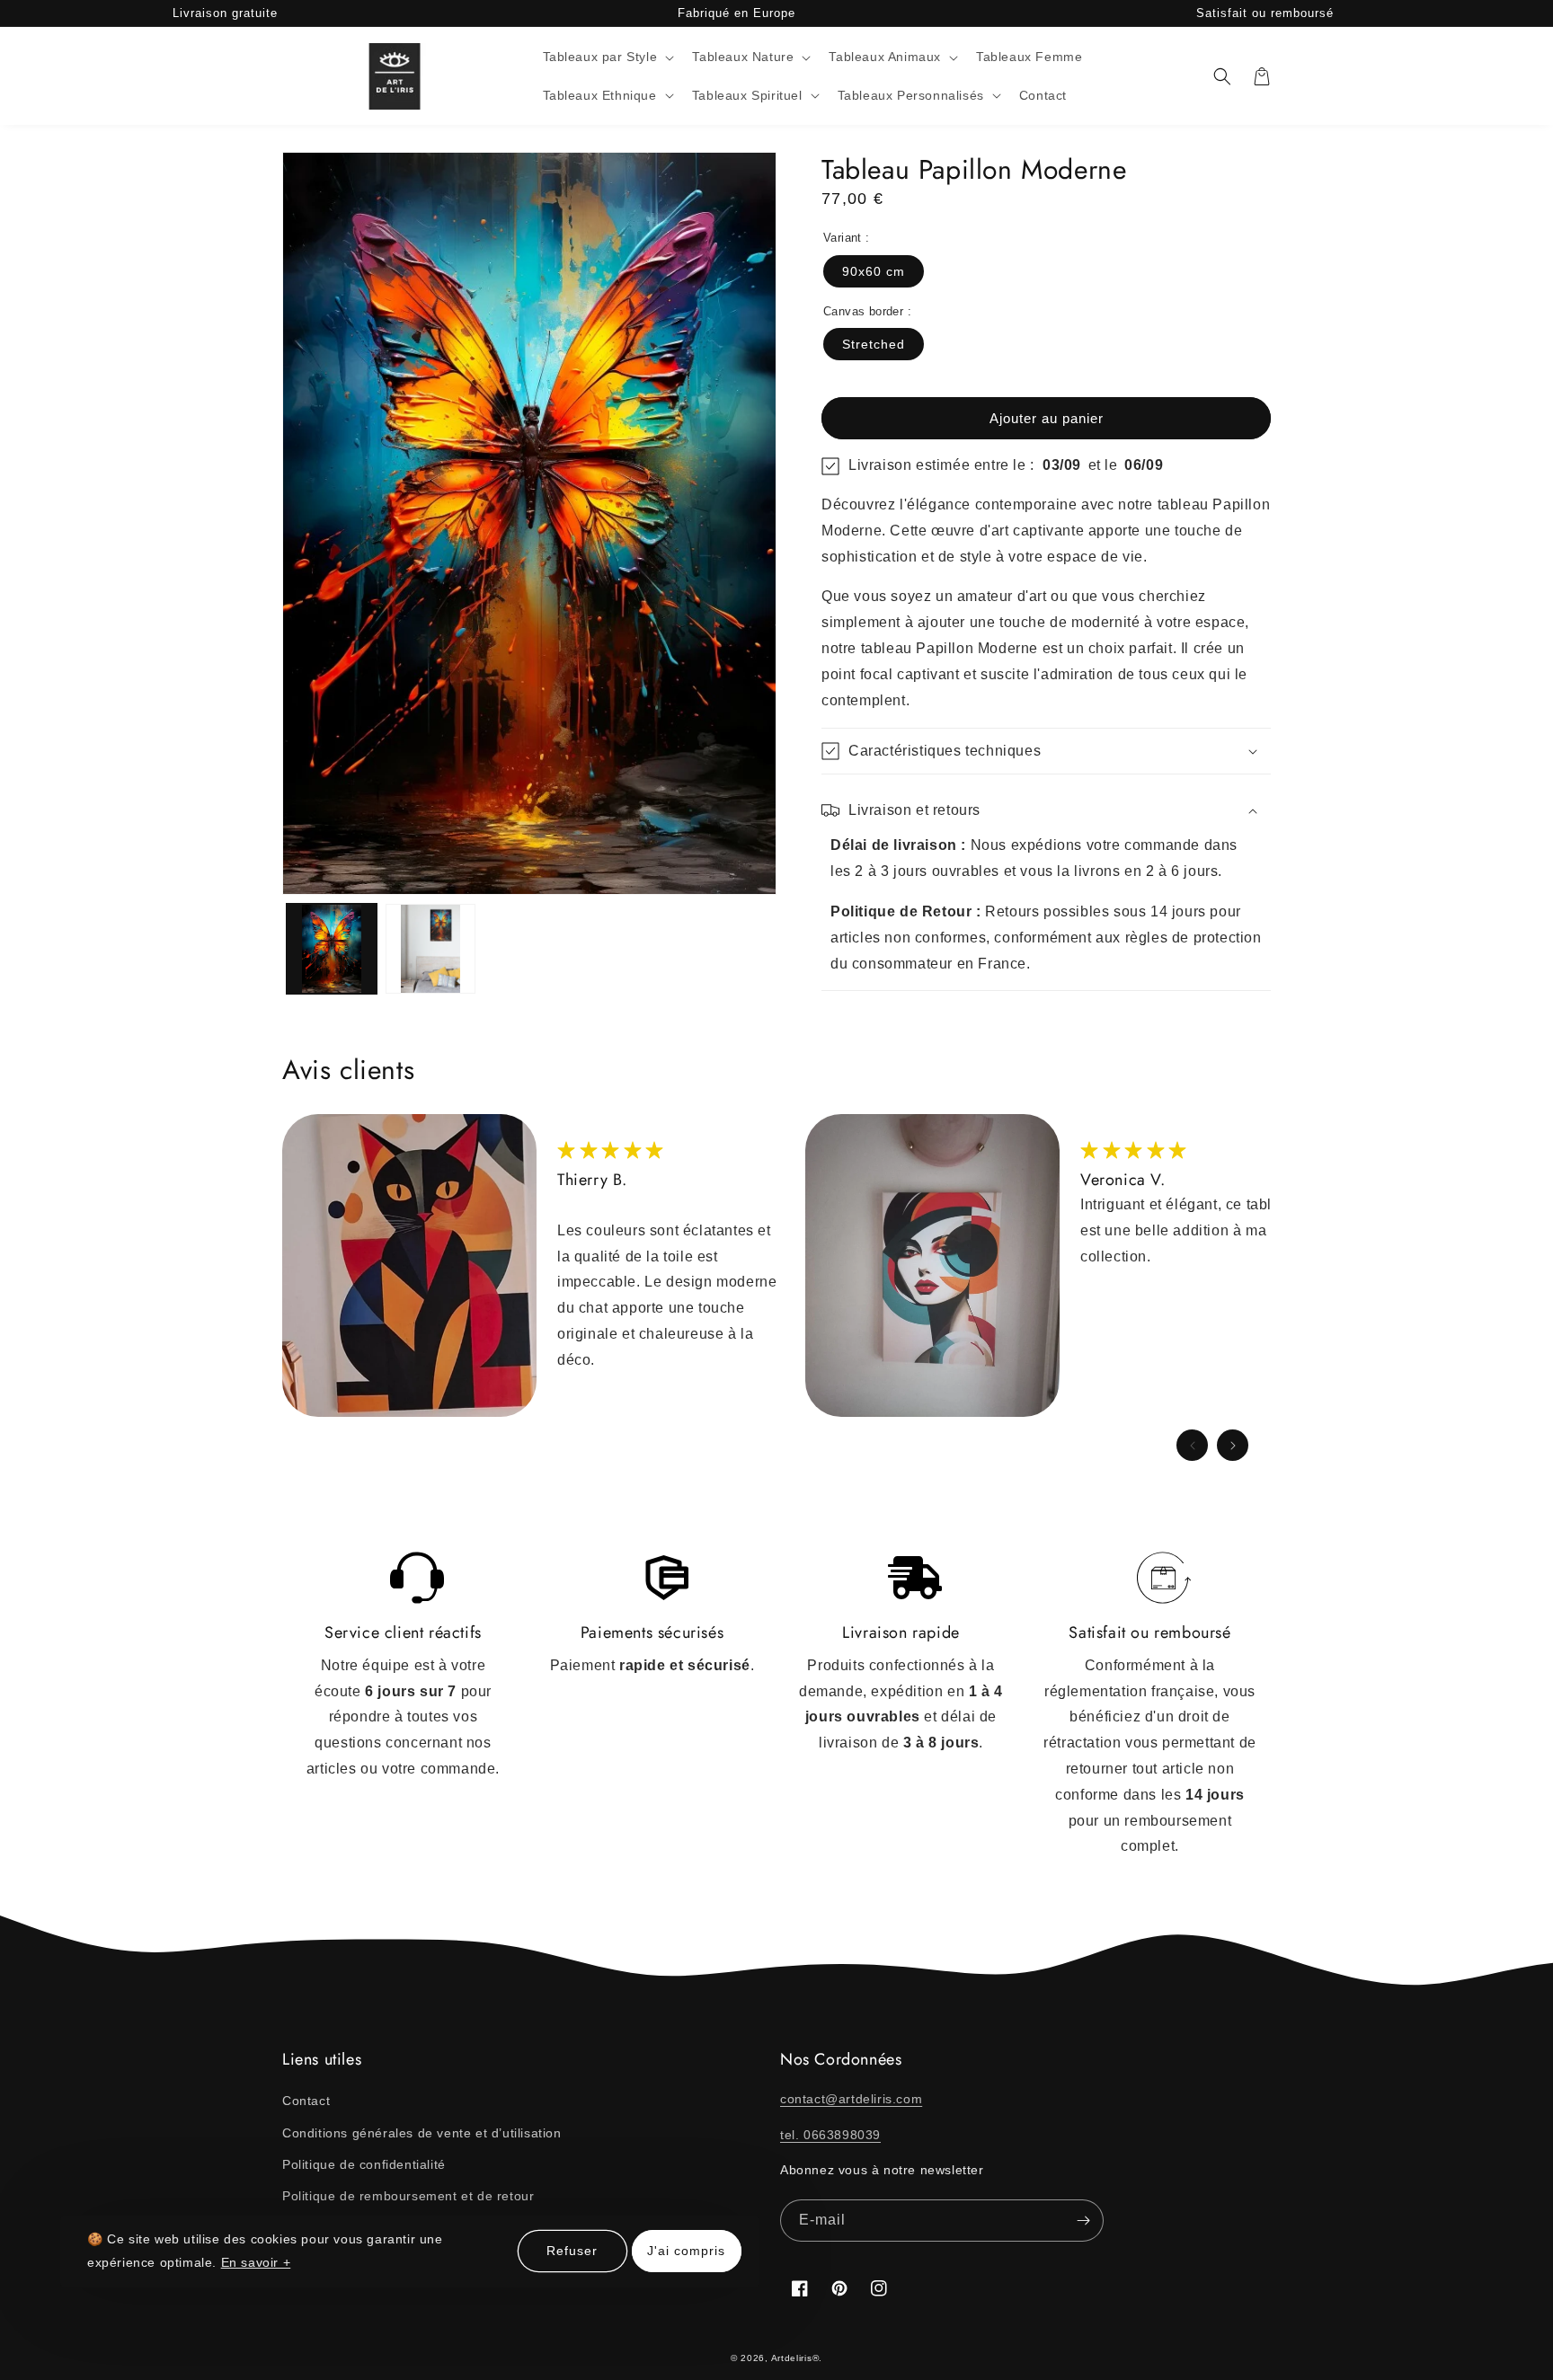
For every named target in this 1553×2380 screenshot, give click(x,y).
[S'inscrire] (1083, 2221)
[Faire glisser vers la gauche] (1192, 1445)
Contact (306, 2101)
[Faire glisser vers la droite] (1233, 1445)
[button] (607, 57)
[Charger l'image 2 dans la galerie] (430, 949)
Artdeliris (792, 2358)
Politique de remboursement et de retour (408, 2196)
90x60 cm (874, 271)
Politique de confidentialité (364, 2164)
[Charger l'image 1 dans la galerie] (332, 949)
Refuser (572, 2252)
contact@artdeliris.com (851, 2099)
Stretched (874, 344)
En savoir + (256, 2262)
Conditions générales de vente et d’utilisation (422, 2133)
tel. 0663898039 (830, 2135)
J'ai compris (686, 2252)
